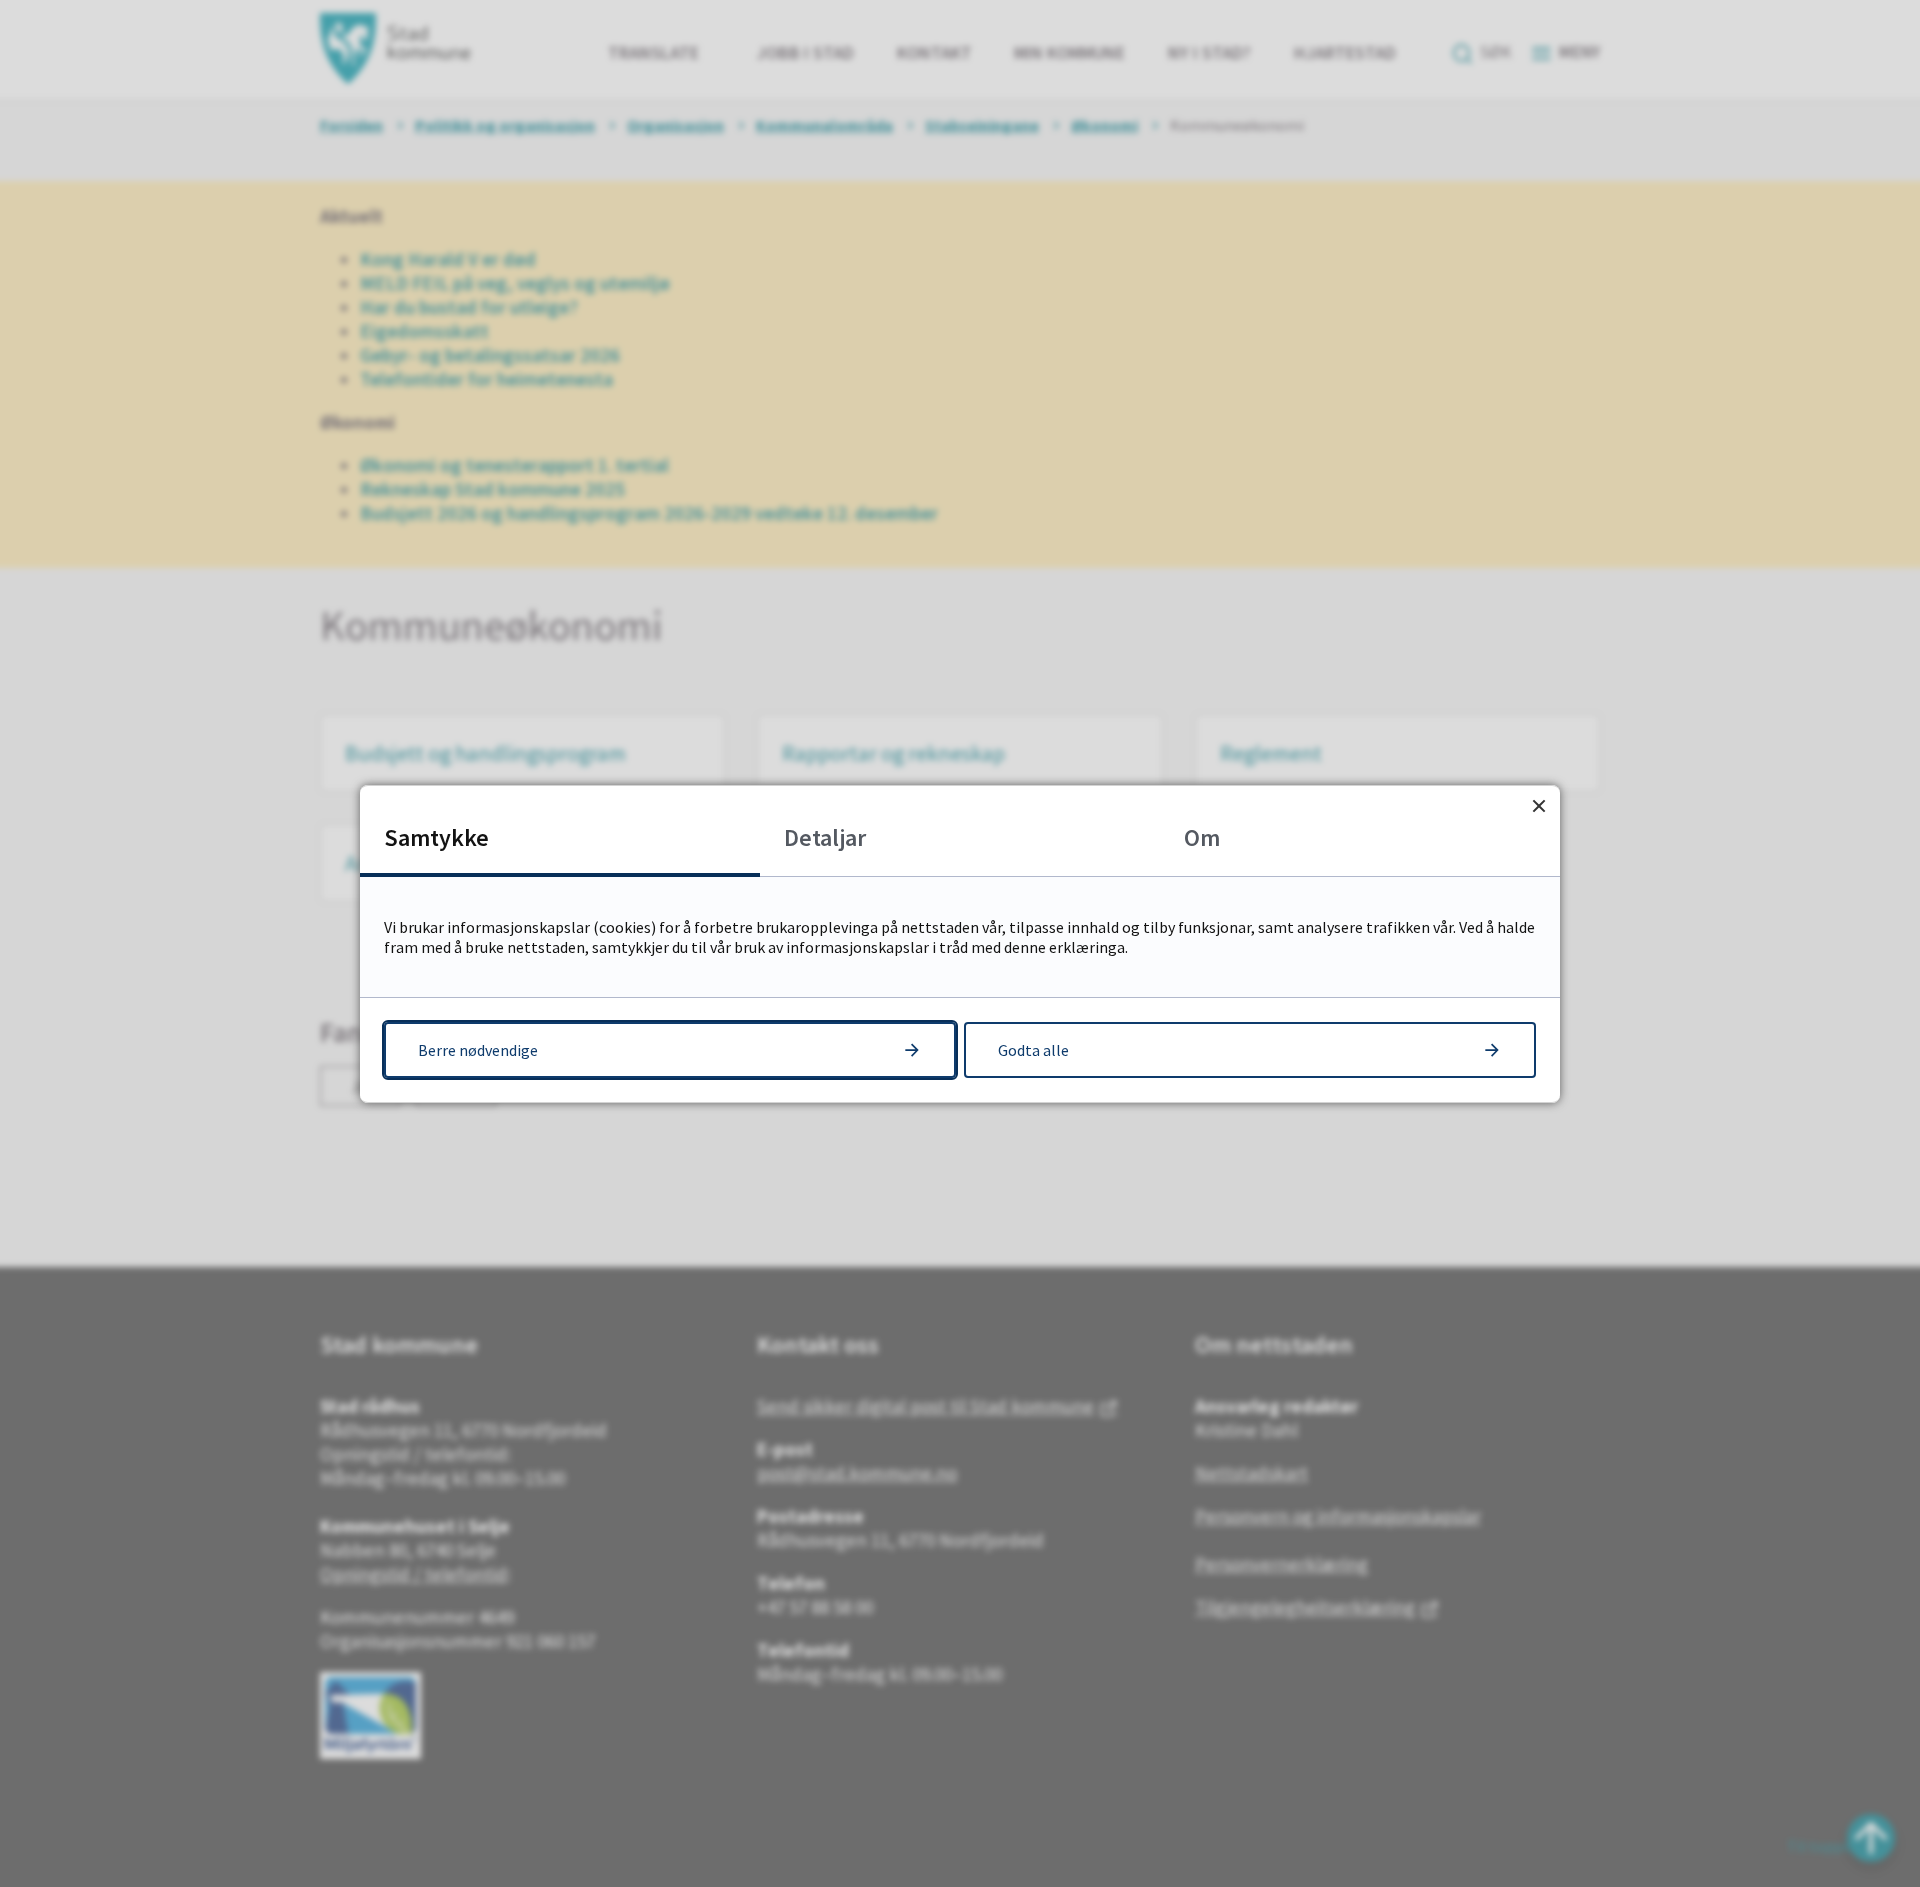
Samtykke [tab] (436, 837)
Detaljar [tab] (825, 837)
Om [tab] (1202, 837)
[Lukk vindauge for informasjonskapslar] (1538, 806)
